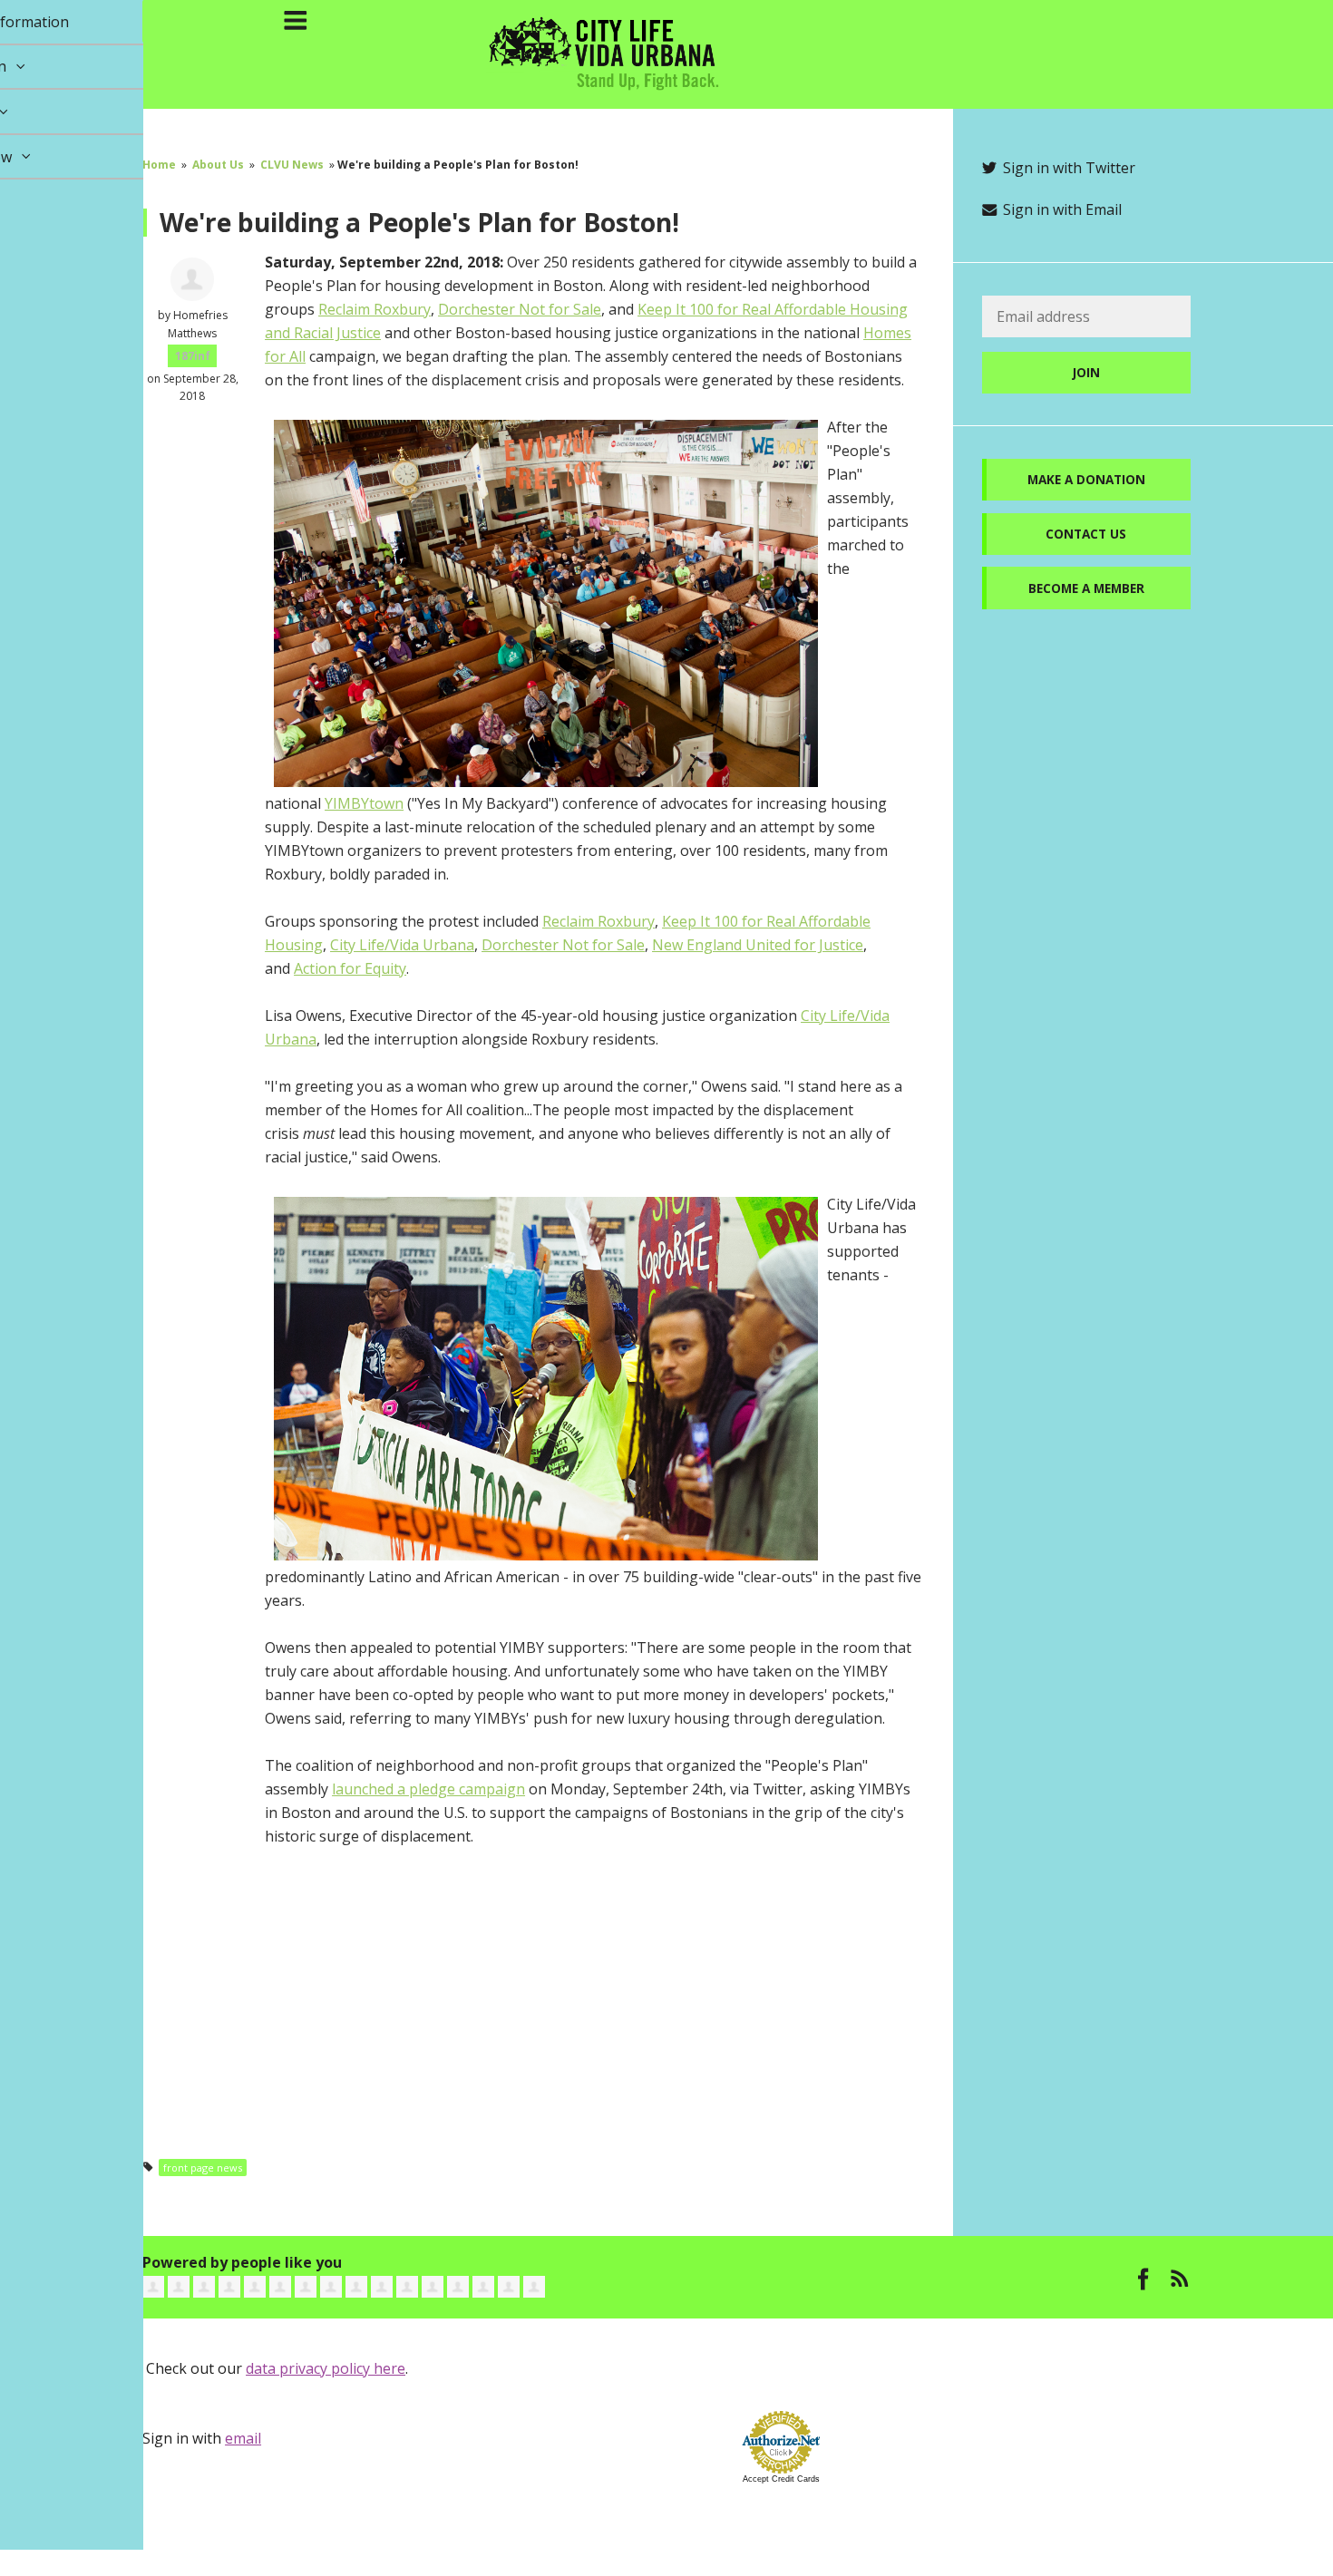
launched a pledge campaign (428, 1789)
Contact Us (1086, 534)
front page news (203, 2168)
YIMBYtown (364, 803)
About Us (218, 165)
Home (159, 165)
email (243, 2438)
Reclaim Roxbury (375, 309)
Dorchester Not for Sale (520, 309)
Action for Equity (350, 968)
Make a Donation (1086, 479)
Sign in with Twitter (1067, 168)
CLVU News (292, 165)
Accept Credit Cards (781, 2479)
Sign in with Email (1061, 209)
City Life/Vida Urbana (402, 945)
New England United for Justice (758, 945)
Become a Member (1086, 588)
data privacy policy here (326, 2368)
